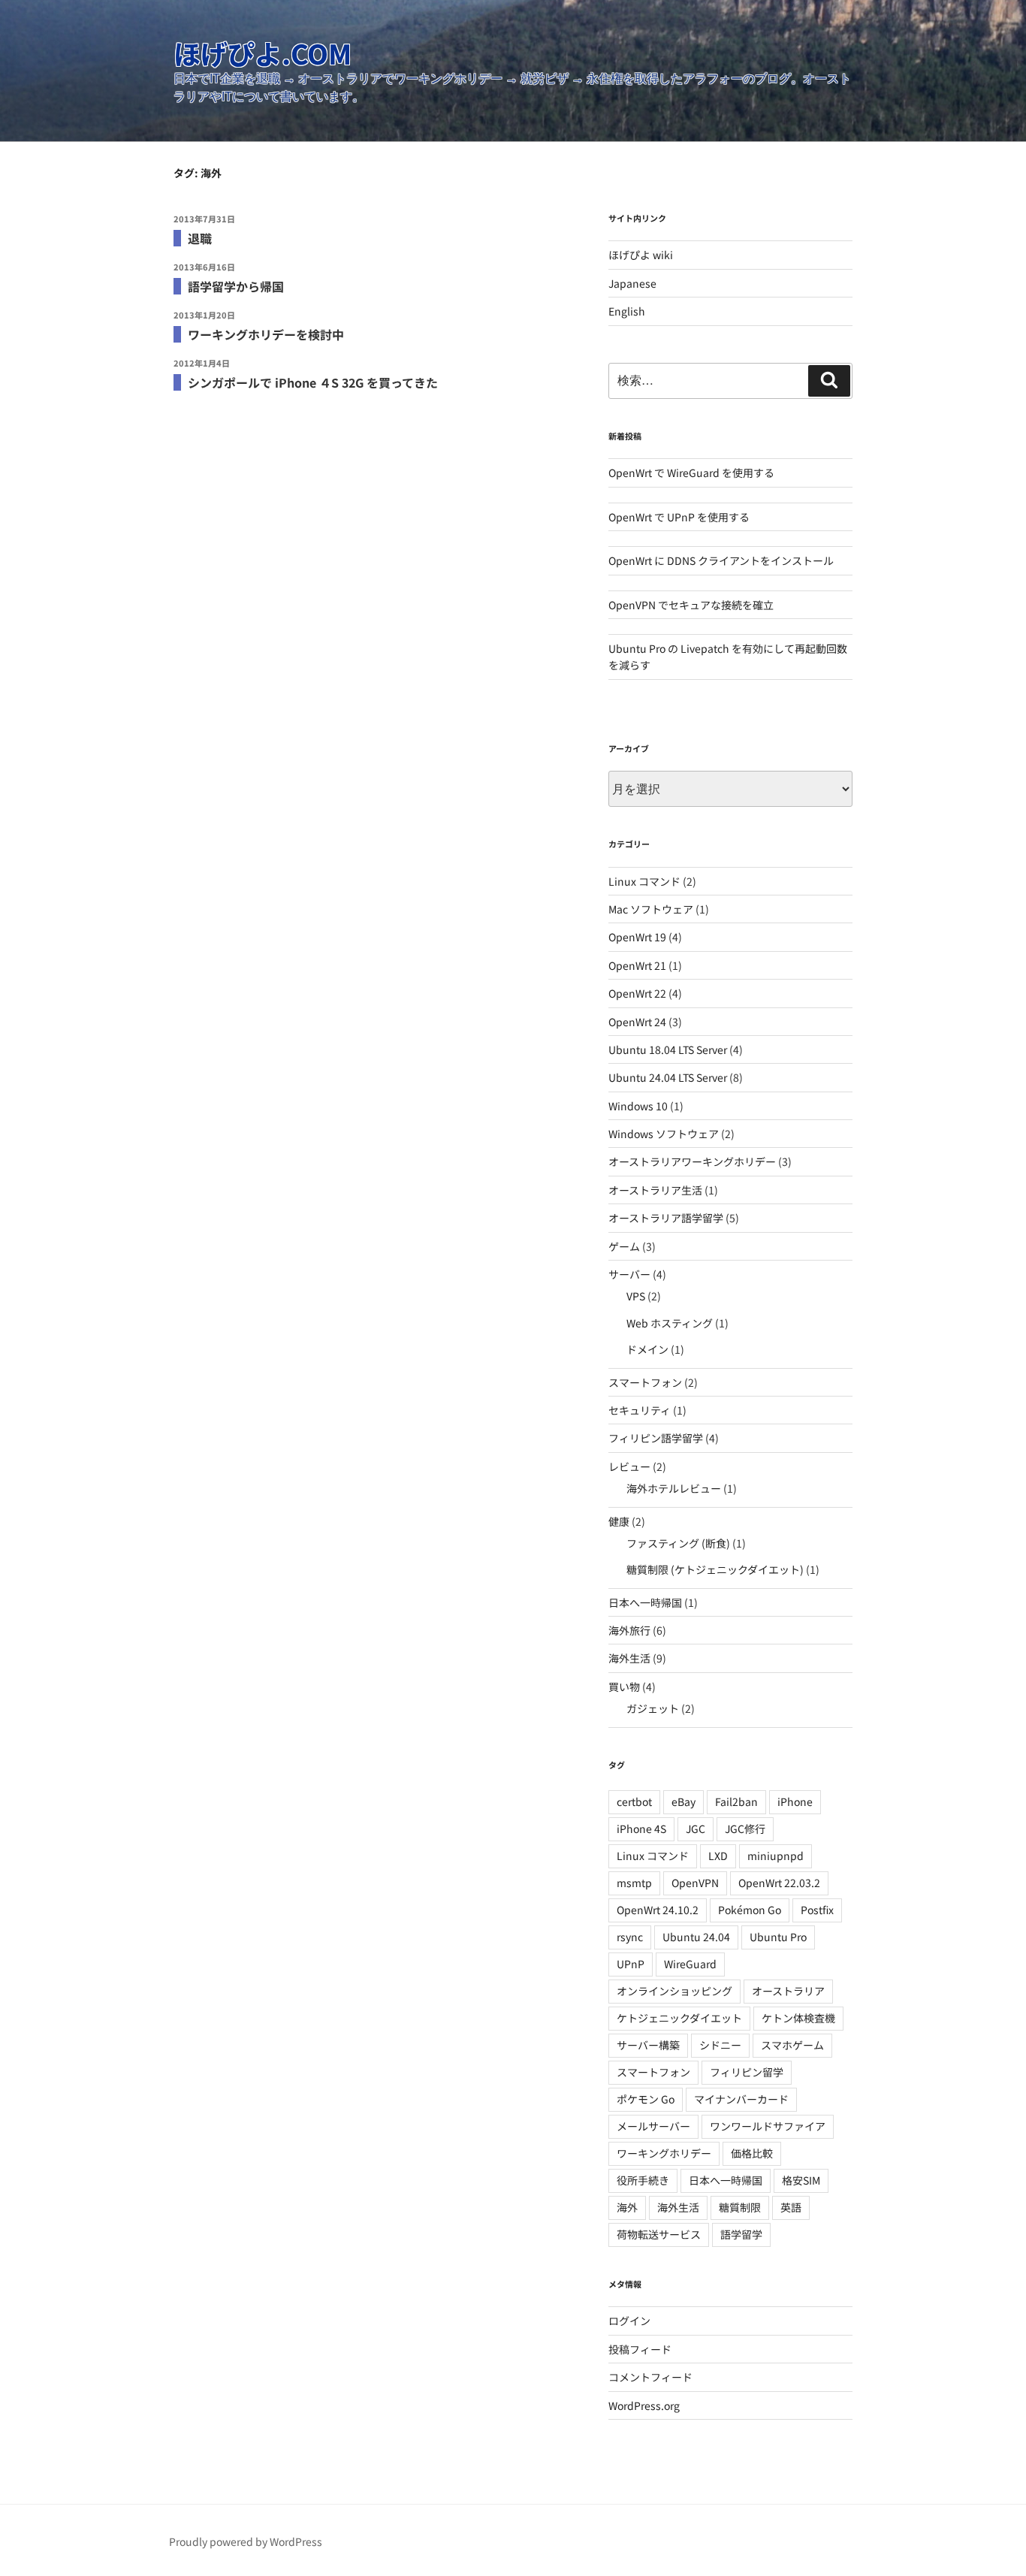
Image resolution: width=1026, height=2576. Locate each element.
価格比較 (752, 2153)
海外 (627, 2207)
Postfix (817, 1910)
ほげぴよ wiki (641, 255)
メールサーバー (653, 2126)
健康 (619, 1521)
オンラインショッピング (674, 1991)
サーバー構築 (648, 2045)
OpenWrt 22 (637, 993)
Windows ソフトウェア (664, 1134)
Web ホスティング (670, 1323)
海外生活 (629, 1658)
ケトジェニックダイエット (679, 2018)
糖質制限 (740, 2207)
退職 (200, 238)
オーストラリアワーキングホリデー (692, 1161)
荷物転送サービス (659, 2234)
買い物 (624, 1687)
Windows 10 (638, 1106)
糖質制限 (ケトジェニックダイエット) (715, 1569)
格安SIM (801, 2180)
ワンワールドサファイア (768, 2126)
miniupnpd (776, 1856)
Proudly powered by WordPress (246, 2541)
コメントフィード (650, 2377)
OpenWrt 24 (637, 1022)
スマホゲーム (792, 2045)
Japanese (632, 283)
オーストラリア (788, 1991)
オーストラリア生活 (655, 1190)
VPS (636, 1296)
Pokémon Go (750, 1910)
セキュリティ (640, 1410)
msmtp (634, 1883)
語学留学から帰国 (236, 286)
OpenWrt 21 (637, 965)
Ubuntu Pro (778, 1937)
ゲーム (624, 1246)
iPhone (795, 1801)
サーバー (629, 1274)
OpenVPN (695, 1883)
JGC (696, 1829)
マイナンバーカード (741, 2099)
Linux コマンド (644, 881)
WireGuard (690, 1964)
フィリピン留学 (747, 2072)
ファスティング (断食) (678, 1543)
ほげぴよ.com (263, 53)
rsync (630, 1937)
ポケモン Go (646, 2099)
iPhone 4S (641, 1829)
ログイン (629, 2321)
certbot (634, 1801)
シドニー (720, 2045)
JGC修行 (745, 1829)
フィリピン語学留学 (656, 1438)
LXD (718, 1856)
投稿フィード (640, 2349)
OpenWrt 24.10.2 (658, 1910)
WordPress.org (644, 2405)
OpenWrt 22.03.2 (779, 1883)
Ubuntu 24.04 (696, 1937)
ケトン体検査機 (798, 2018)
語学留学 (741, 2234)
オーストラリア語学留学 (666, 1218)
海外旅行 (629, 1630)
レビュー (629, 1466)
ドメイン (647, 1349)
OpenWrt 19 (637, 937)
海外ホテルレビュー (674, 1488)
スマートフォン (645, 1382)
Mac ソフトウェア (651, 909)
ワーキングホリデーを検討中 (266, 334)
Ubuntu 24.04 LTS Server (668, 1077)
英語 (791, 2207)
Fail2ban (736, 1801)
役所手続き (643, 2180)
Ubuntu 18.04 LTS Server (668, 1049)
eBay (683, 1801)
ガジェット (653, 1708)
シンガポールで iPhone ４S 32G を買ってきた (313, 382)
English (627, 311)
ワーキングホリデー (664, 2153)
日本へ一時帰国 (645, 1602)
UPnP (631, 1964)
